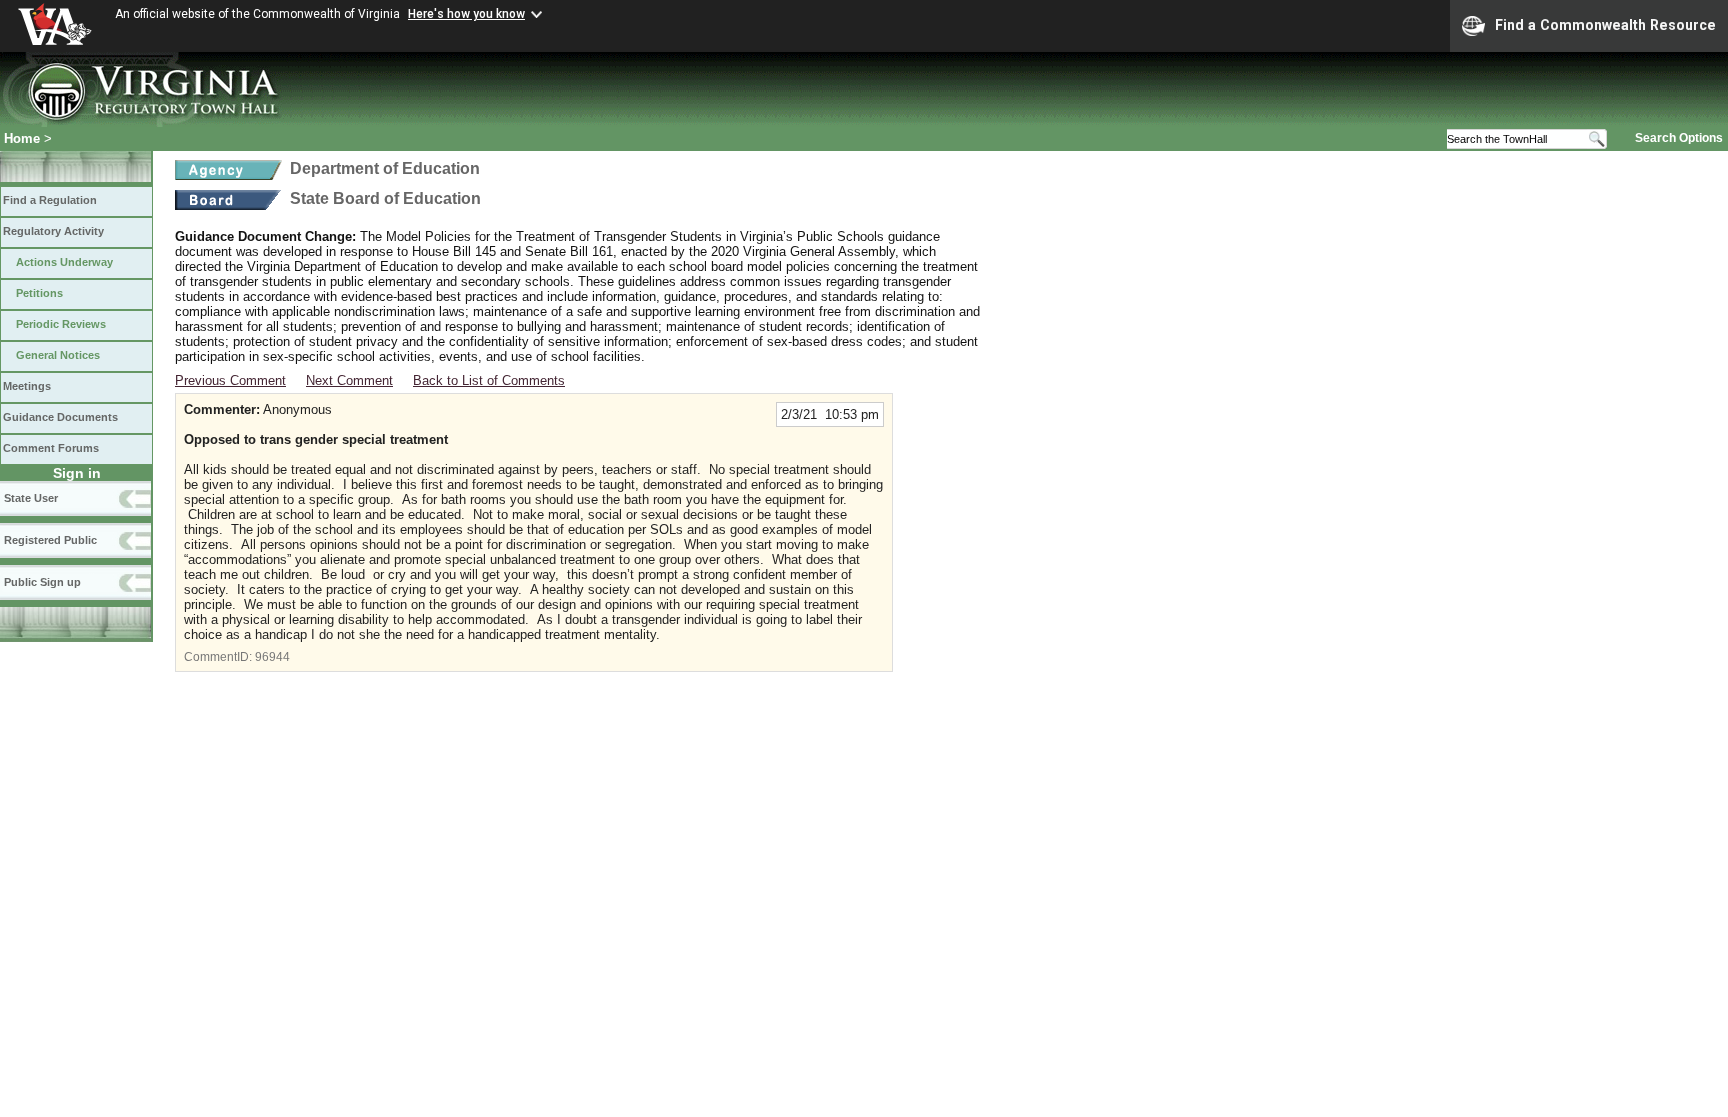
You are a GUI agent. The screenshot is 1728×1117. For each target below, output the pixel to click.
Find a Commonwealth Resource (1605, 25)
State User (31, 498)
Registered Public (50, 540)
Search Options (1679, 138)
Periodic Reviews (61, 324)
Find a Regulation (50, 200)
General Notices (58, 355)
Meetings (27, 386)
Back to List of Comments (489, 380)
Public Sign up (42, 582)
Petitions (39, 293)
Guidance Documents (60, 417)
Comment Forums (51, 448)
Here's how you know (466, 14)
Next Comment (349, 380)
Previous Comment (230, 380)
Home (22, 138)
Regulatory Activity (53, 231)
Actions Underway (64, 262)
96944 (272, 657)
